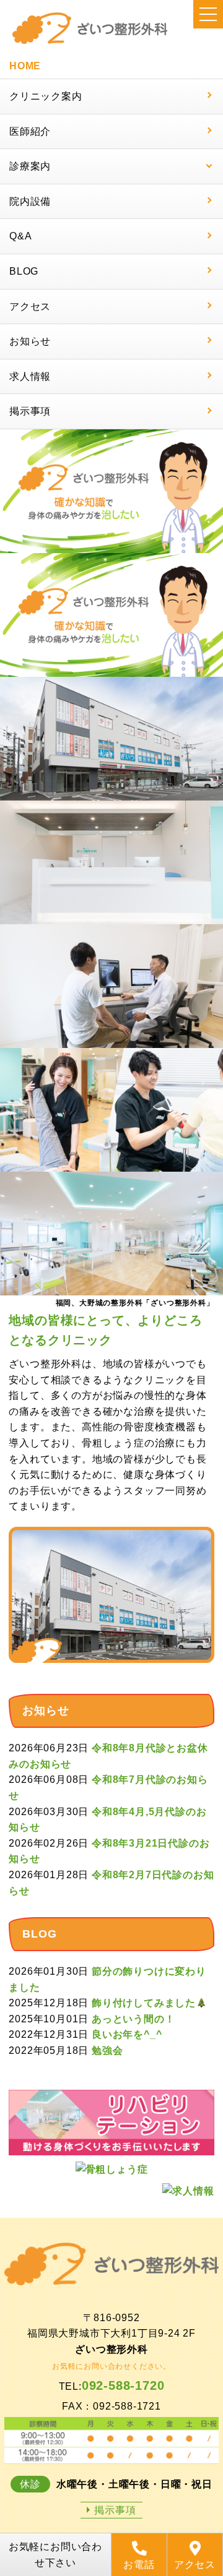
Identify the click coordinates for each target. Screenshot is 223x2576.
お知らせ (30, 341)
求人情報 (30, 376)
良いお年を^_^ (127, 2034)
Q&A (20, 236)
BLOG (24, 271)
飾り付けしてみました (144, 2003)
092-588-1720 (123, 2385)
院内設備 (30, 201)
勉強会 (107, 2050)
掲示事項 (30, 411)
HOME (25, 66)
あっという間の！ (133, 2019)
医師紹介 (30, 131)
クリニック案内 (46, 96)
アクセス (30, 307)
